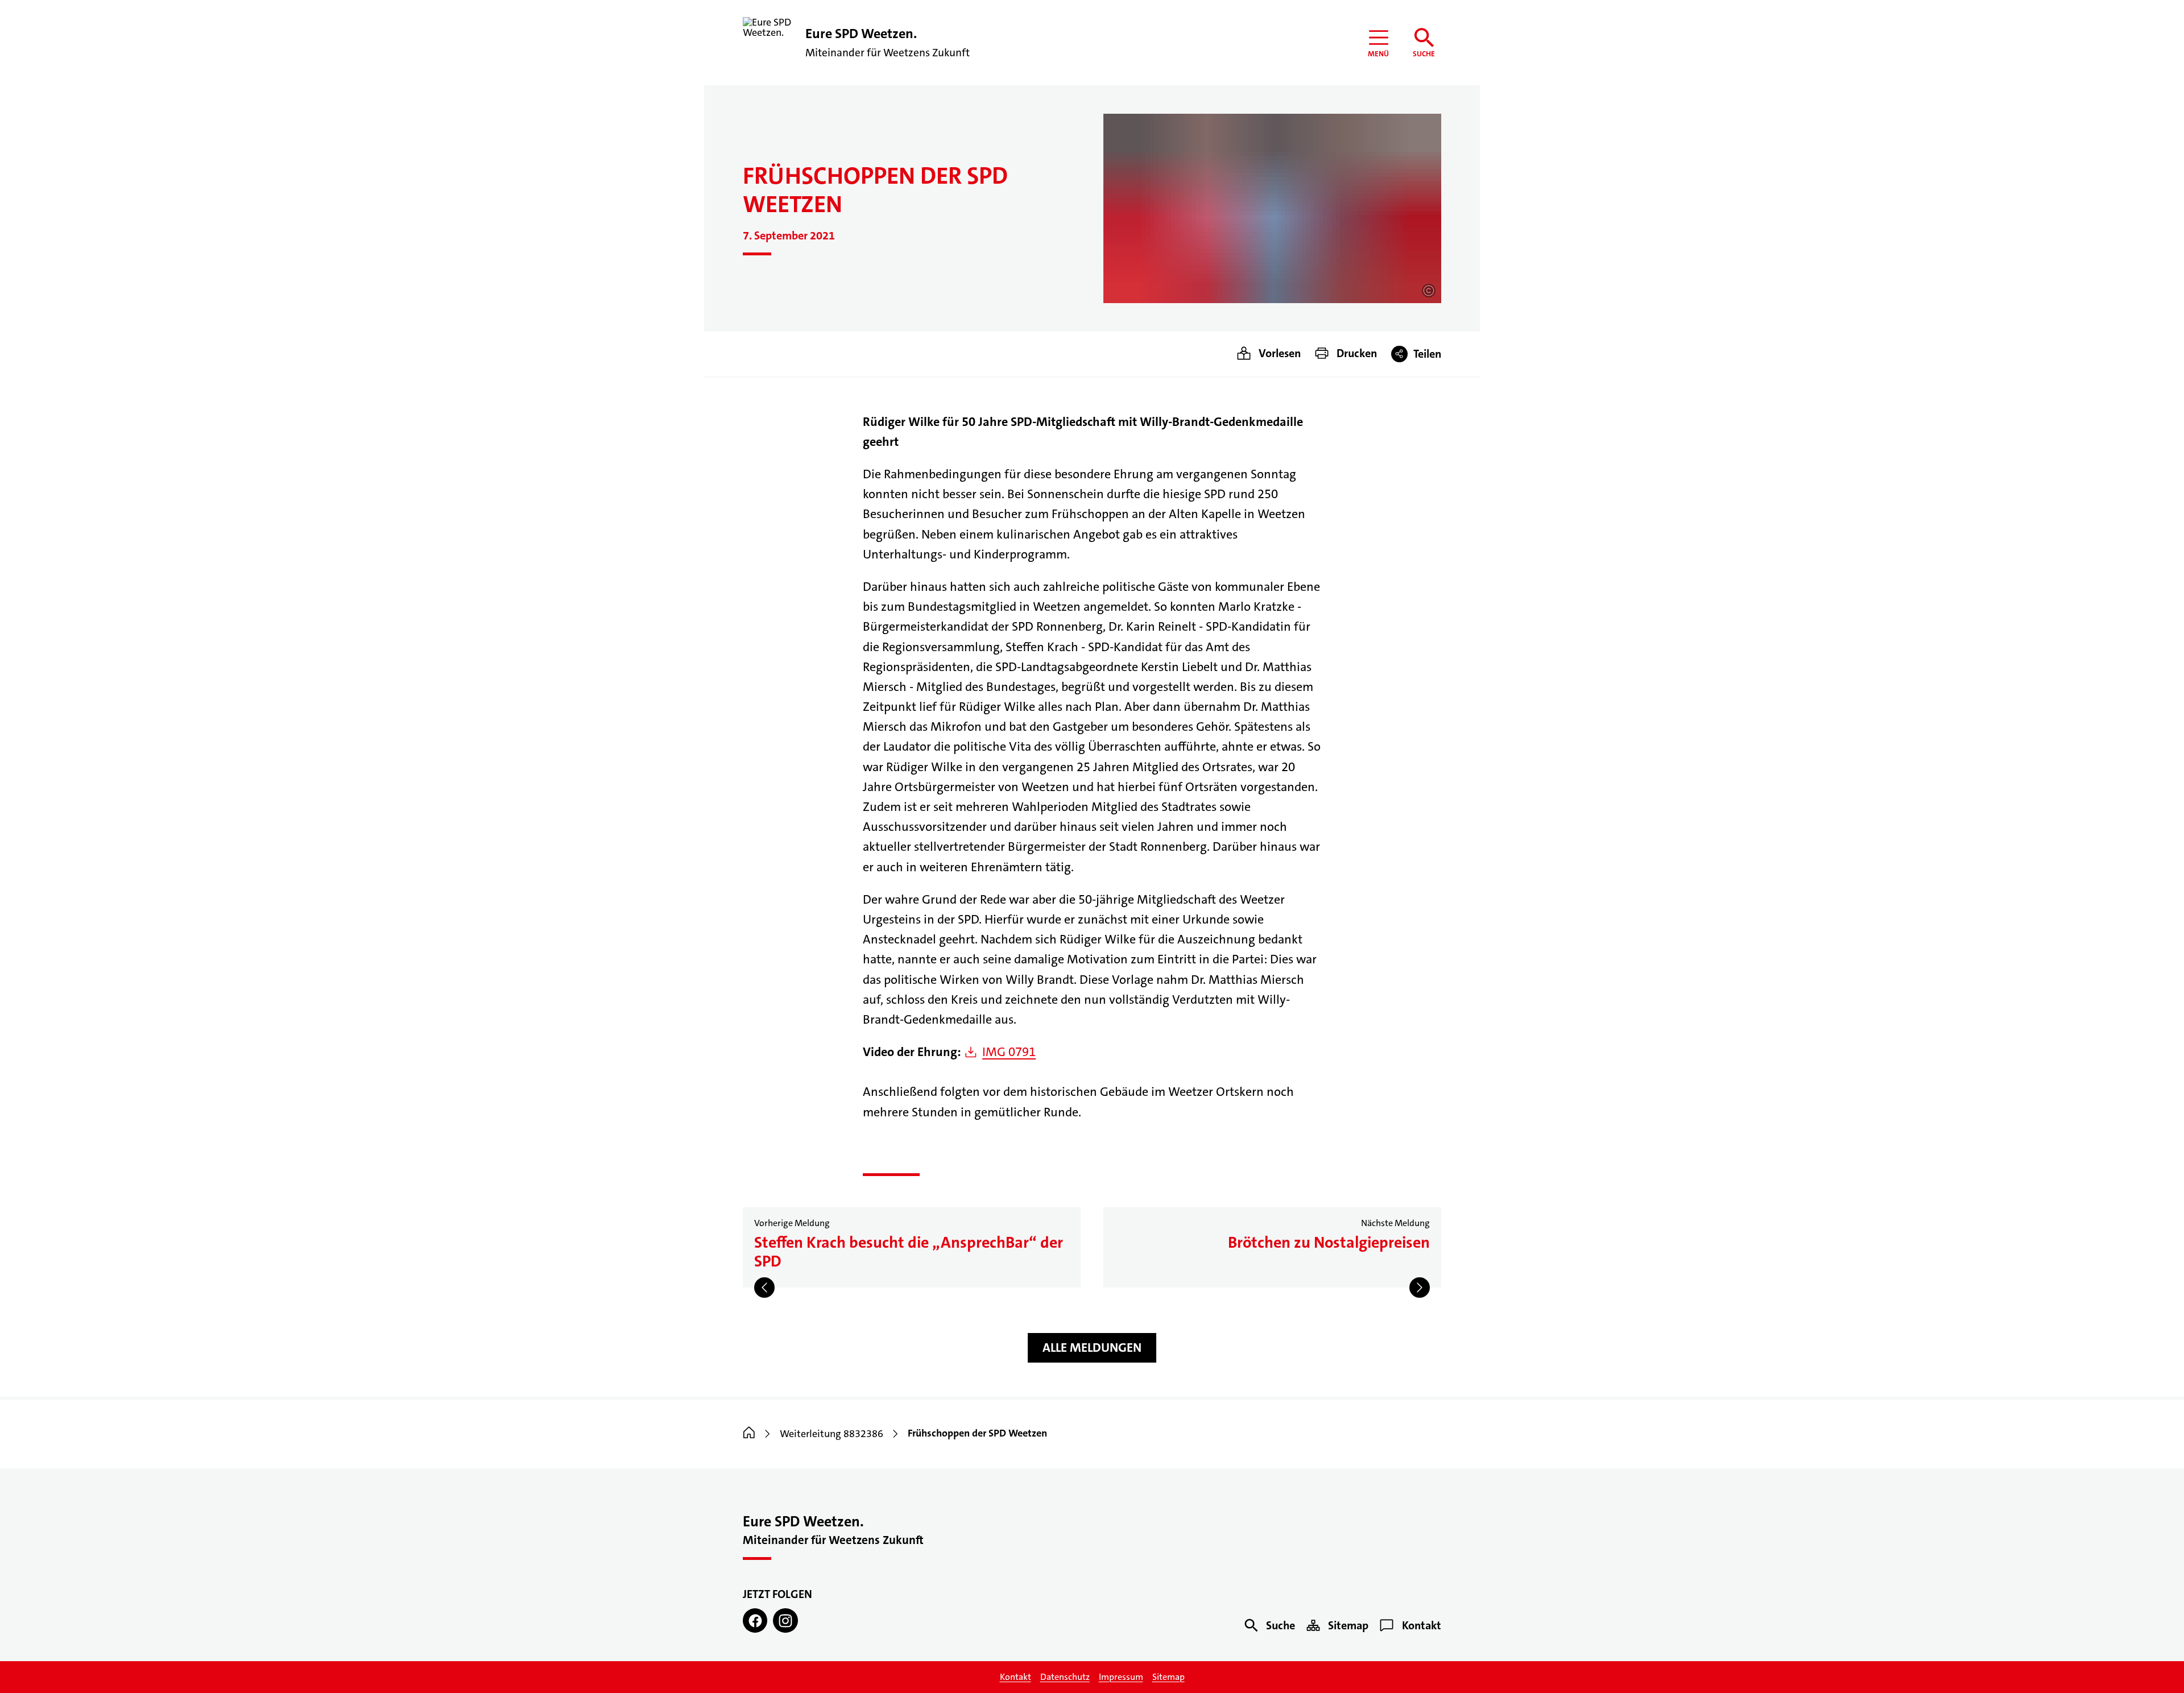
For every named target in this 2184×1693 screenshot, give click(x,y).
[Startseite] (749, 1434)
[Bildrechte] (1429, 291)
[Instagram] (785, 1620)
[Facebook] (755, 1620)
